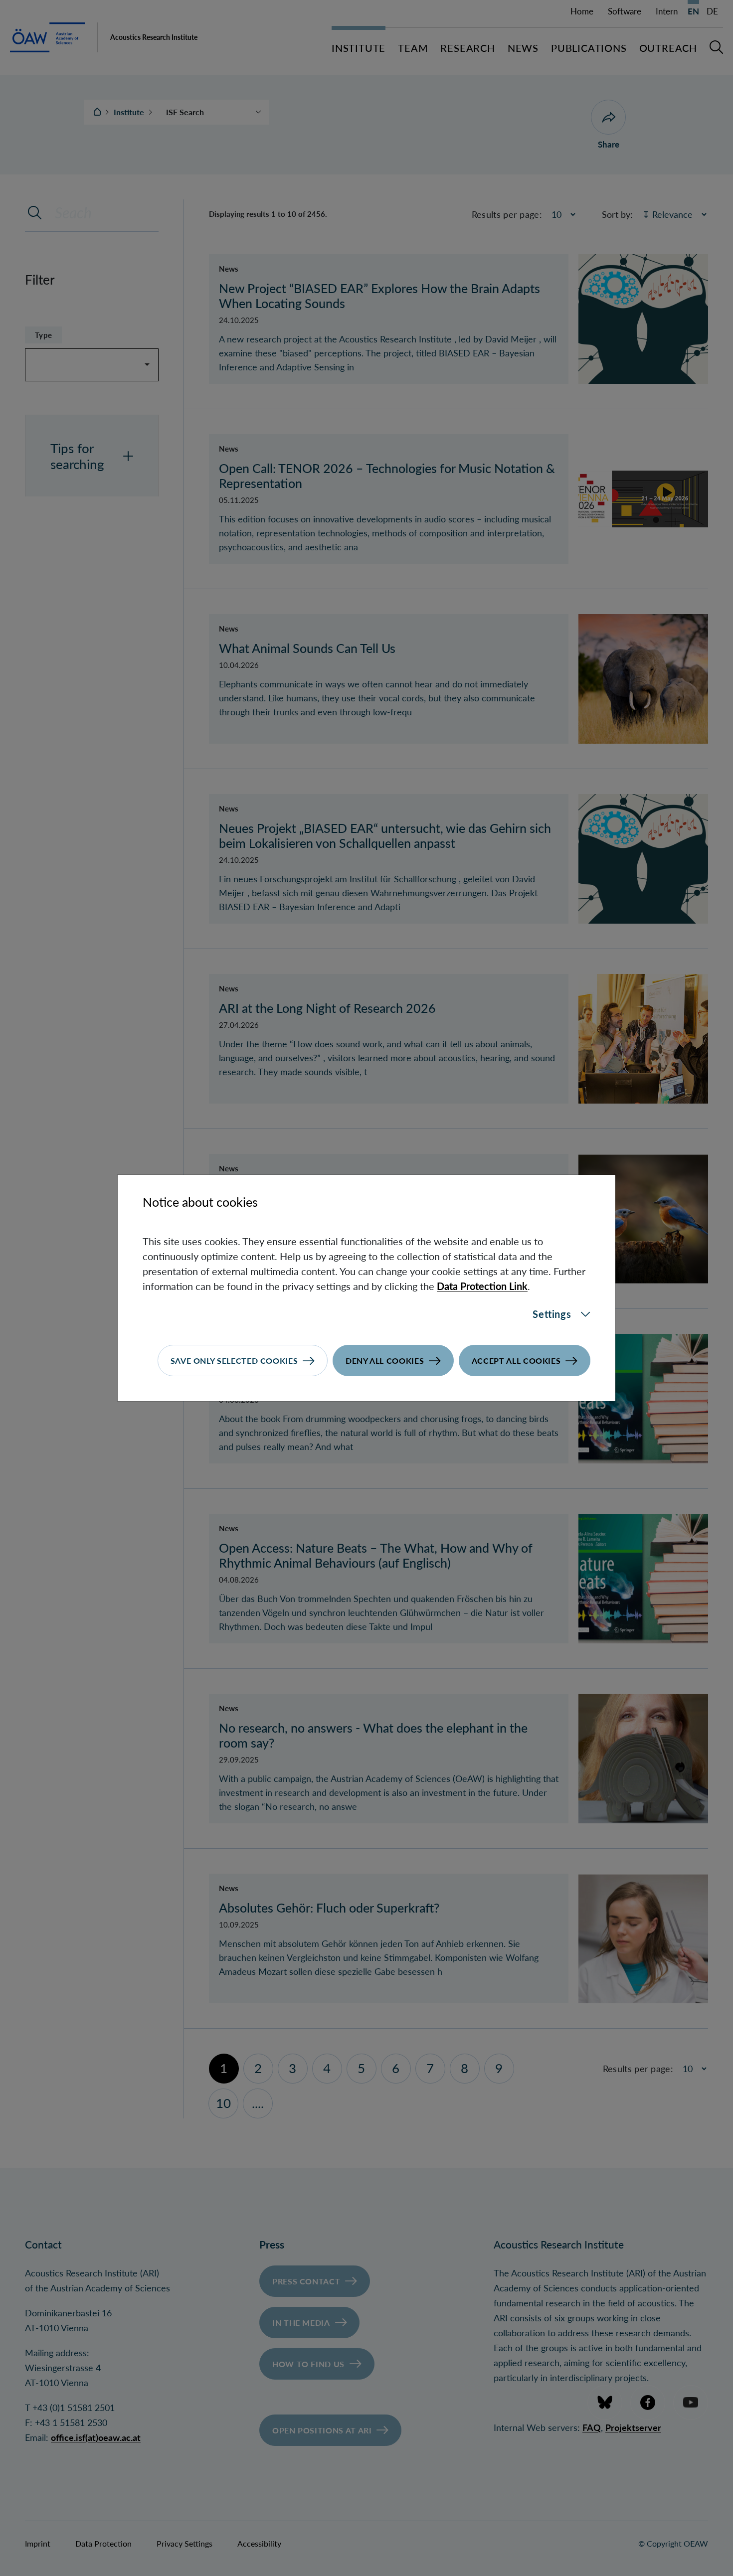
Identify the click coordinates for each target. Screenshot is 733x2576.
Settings (552, 1314)
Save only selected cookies (234, 1361)
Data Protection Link (482, 1286)
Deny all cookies (385, 1361)
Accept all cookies (516, 1361)
